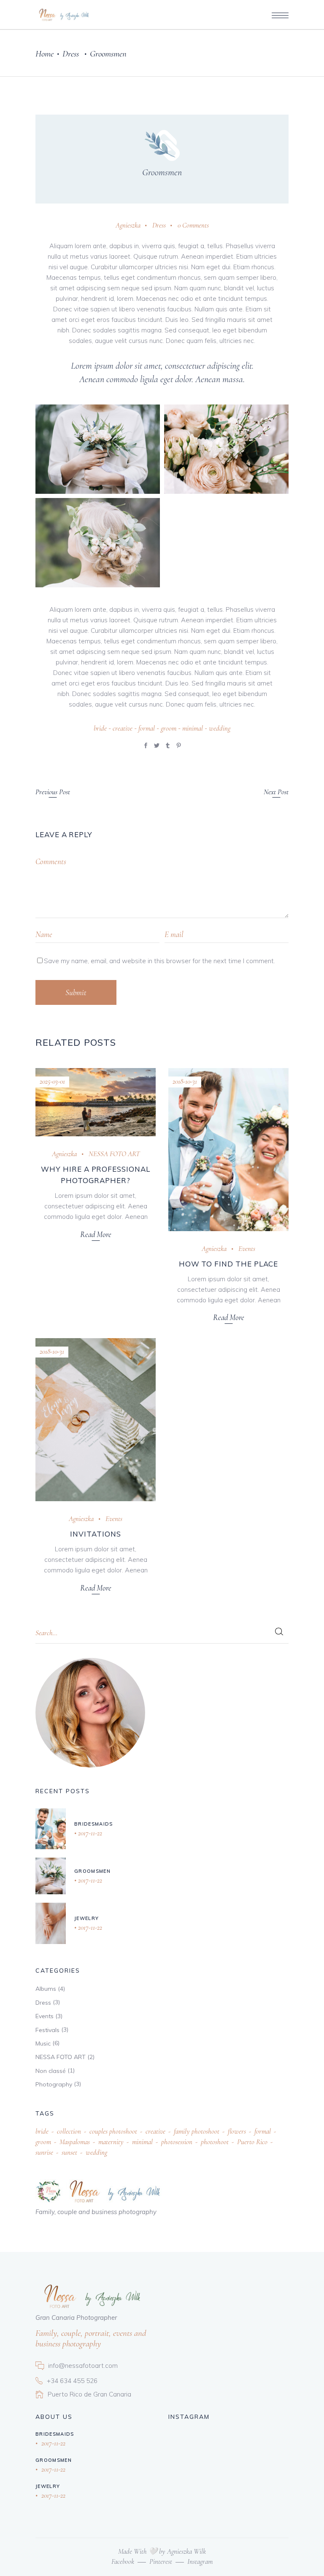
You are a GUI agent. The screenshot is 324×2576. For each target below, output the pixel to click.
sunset (69, 2152)
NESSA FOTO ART (114, 1154)
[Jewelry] (51, 1923)
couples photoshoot (113, 2131)
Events (247, 1249)
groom (169, 728)
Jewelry (86, 1918)
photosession (177, 2142)
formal (147, 728)
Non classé (51, 2071)
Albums (46, 1989)
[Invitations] (96, 1420)
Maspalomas (75, 2142)
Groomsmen (162, 172)
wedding (220, 728)
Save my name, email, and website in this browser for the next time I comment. (159, 961)
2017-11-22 (89, 1833)
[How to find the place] (228, 1150)
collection (69, 2131)
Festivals (47, 2030)
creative (123, 728)
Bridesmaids (94, 1824)
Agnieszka (128, 225)
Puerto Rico (252, 2142)
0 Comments (193, 225)
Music (43, 2043)
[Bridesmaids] (51, 1829)
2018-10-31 (185, 1081)
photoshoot (215, 2142)
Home (45, 54)
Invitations (95, 1534)
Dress (71, 54)
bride (100, 728)
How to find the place (229, 1264)
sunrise (44, 2152)
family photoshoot (197, 2131)
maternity (111, 2142)
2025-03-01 (52, 1081)
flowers (237, 2131)
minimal (193, 728)
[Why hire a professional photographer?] (96, 1102)
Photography (54, 2084)
